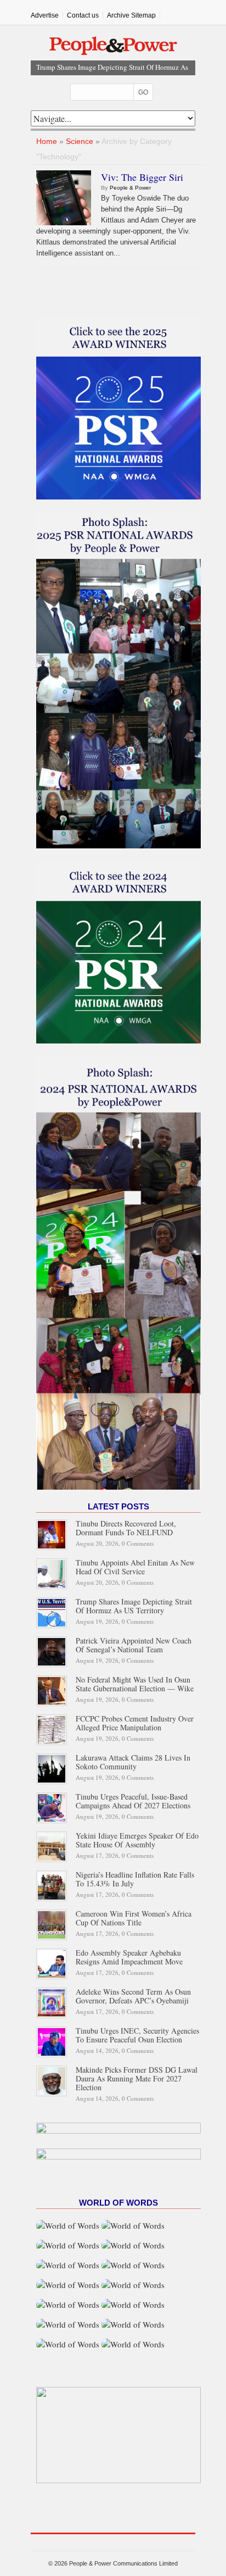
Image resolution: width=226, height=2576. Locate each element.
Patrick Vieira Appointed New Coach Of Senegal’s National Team (134, 1645)
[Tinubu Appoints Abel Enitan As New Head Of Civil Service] (52, 1572)
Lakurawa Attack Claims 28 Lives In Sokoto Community (133, 1762)
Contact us (83, 15)
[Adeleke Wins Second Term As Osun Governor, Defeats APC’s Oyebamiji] (52, 2002)
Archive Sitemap (131, 15)
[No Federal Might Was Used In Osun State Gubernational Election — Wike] (52, 1689)
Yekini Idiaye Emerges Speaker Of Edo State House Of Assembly (137, 1840)
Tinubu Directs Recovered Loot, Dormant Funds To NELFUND (126, 1528)
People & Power (130, 188)
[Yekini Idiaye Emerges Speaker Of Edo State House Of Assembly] (52, 1845)
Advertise (45, 15)
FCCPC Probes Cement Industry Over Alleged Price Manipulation (135, 1723)
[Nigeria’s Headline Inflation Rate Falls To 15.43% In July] (52, 1884)
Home (47, 141)
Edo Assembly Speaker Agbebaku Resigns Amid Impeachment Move (129, 1957)
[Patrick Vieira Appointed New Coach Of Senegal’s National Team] (52, 1650)
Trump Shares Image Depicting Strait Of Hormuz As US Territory (134, 1606)
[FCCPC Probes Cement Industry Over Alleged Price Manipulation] (52, 1728)
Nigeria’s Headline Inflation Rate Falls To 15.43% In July (135, 1879)
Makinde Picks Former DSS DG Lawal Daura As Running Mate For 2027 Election (137, 2078)
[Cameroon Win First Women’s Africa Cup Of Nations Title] (52, 1923)
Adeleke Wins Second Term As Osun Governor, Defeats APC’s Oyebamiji (133, 1996)
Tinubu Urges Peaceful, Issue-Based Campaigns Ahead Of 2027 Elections (133, 1801)
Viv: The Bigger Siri (142, 177)
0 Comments (138, 1543)
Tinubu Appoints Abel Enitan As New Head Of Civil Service (135, 1567)
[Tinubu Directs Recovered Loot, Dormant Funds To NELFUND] (52, 1533)
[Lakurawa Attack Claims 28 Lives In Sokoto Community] (52, 1767)
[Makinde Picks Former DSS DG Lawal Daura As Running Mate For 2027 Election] (52, 2080)
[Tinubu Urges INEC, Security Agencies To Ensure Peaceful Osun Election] (52, 2041)
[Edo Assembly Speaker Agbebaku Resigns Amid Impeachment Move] (52, 1962)
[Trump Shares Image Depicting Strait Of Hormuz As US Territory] (52, 1611)
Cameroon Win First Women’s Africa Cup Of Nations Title (134, 1918)
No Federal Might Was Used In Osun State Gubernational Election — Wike (135, 1684)
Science (80, 141)
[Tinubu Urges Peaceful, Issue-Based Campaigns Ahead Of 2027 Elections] (52, 1806)
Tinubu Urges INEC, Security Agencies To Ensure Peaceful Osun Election (137, 2035)
